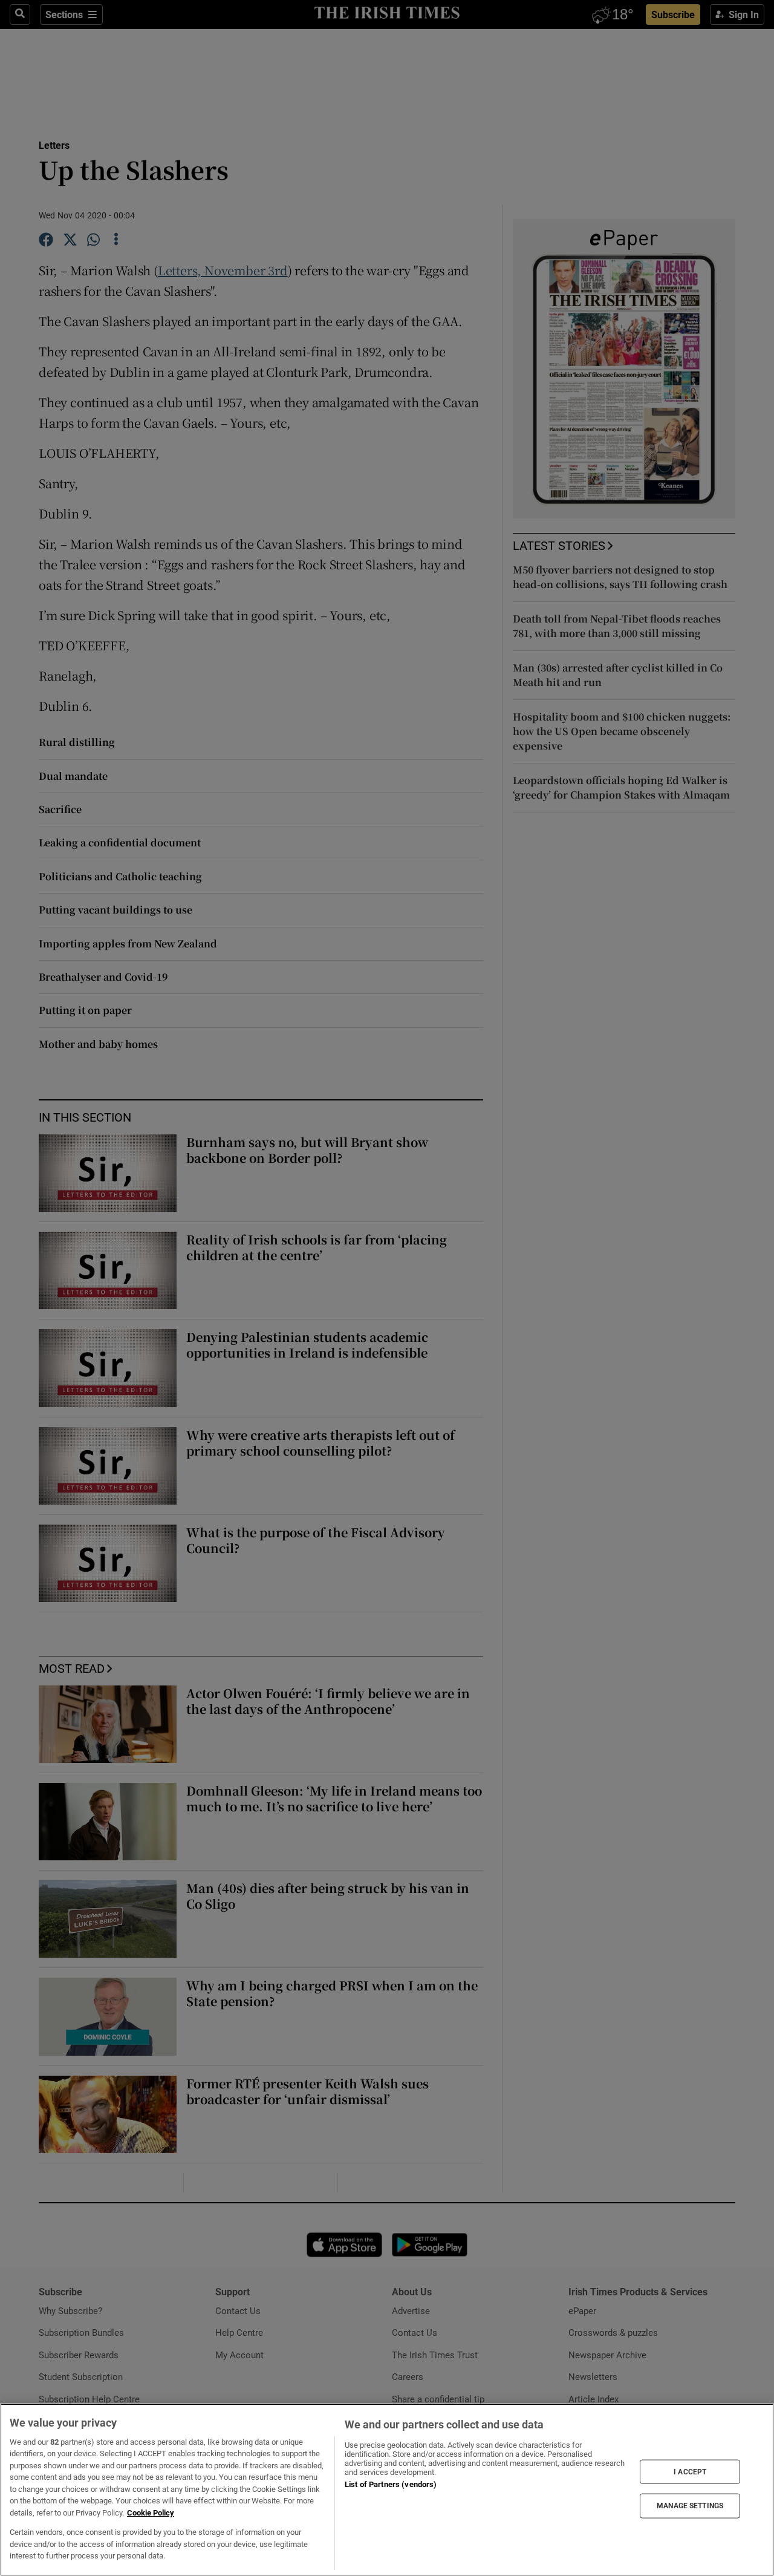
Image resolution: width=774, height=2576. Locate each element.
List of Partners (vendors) (391, 2484)
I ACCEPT (690, 2471)
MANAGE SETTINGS (690, 2506)
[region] (387, 2490)
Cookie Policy (151, 2513)
